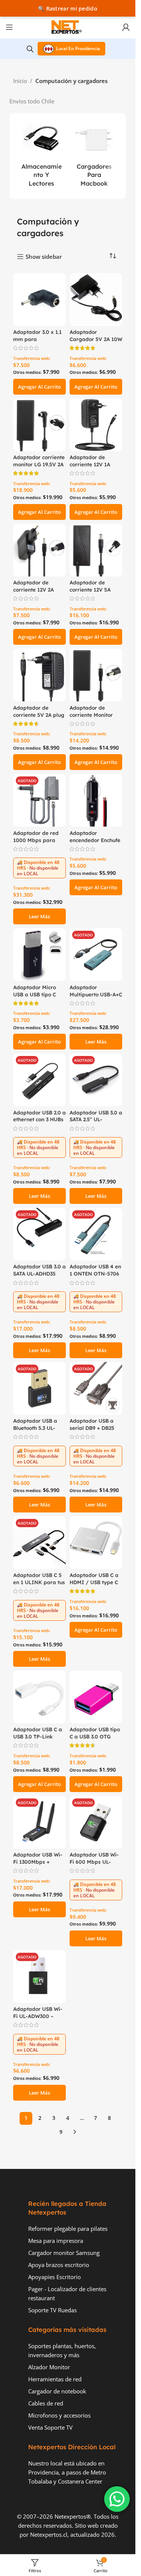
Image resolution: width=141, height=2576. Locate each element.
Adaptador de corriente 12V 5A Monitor (90, 589)
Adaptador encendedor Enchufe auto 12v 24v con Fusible (95, 844)
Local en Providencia (78, 48)
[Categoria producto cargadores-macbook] (94, 156)
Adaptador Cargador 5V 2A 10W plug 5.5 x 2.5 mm (96, 339)
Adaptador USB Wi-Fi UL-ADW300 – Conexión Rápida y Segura (38, 2020)
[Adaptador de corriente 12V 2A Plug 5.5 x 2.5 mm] (39, 550)
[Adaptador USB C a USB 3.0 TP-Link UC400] (39, 1697)
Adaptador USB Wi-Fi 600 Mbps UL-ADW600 (94, 1862)
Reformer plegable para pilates (68, 2229)
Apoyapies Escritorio (55, 2277)
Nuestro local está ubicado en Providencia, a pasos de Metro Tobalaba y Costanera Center (67, 2472)
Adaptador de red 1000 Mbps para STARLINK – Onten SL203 (36, 844)
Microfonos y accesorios (59, 2415)
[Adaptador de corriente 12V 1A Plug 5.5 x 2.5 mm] (96, 425)
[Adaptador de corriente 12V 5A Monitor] (96, 550)
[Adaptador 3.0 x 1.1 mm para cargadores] (39, 300)
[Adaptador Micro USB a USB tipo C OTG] (39, 954)
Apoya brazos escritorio (59, 2265)
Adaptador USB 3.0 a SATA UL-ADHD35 (39, 1270)
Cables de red (46, 2403)
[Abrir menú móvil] (9, 27)
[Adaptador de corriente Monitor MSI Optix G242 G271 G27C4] (96, 675)
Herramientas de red (55, 2379)
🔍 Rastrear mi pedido (68, 8)
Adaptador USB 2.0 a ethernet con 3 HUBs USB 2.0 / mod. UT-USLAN (39, 1123)
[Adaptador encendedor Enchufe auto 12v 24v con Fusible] (96, 800)
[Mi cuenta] (126, 27)
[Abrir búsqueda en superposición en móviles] (30, 49)
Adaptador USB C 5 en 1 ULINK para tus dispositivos (39, 1582)
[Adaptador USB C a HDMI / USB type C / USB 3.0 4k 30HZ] (96, 1543)
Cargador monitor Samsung (64, 2253)
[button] (39, 387)
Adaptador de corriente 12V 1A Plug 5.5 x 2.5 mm (92, 464)
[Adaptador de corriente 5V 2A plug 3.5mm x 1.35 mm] (39, 675)
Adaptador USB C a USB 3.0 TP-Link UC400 (38, 1736)
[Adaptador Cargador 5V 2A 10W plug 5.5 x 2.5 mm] (96, 300)
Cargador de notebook (57, 2391)
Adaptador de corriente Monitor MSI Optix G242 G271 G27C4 (96, 718)
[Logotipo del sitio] (68, 26)
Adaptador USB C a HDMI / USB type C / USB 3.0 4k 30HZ (94, 1582)
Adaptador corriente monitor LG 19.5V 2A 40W (39, 464)
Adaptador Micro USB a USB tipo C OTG (35, 994)
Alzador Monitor (49, 2367)
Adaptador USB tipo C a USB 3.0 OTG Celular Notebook (95, 1736)
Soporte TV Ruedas (52, 2310)
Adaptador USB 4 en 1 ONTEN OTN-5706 (95, 1270)
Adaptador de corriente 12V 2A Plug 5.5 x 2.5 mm (35, 589)
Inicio (20, 81)
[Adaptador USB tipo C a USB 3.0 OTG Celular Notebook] (96, 1697)
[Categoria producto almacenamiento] (41, 156)
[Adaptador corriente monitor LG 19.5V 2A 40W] (39, 425)
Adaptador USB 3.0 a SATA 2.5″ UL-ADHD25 (96, 1120)
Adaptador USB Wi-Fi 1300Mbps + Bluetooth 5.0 (38, 1862)
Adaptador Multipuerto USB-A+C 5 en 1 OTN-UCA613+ (96, 994)
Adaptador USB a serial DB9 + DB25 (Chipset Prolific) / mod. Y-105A (93, 1431)
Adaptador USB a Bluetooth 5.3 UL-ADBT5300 (35, 1428)
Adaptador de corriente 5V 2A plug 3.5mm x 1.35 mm (39, 715)
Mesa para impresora (56, 2241)
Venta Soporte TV (50, 2427)
